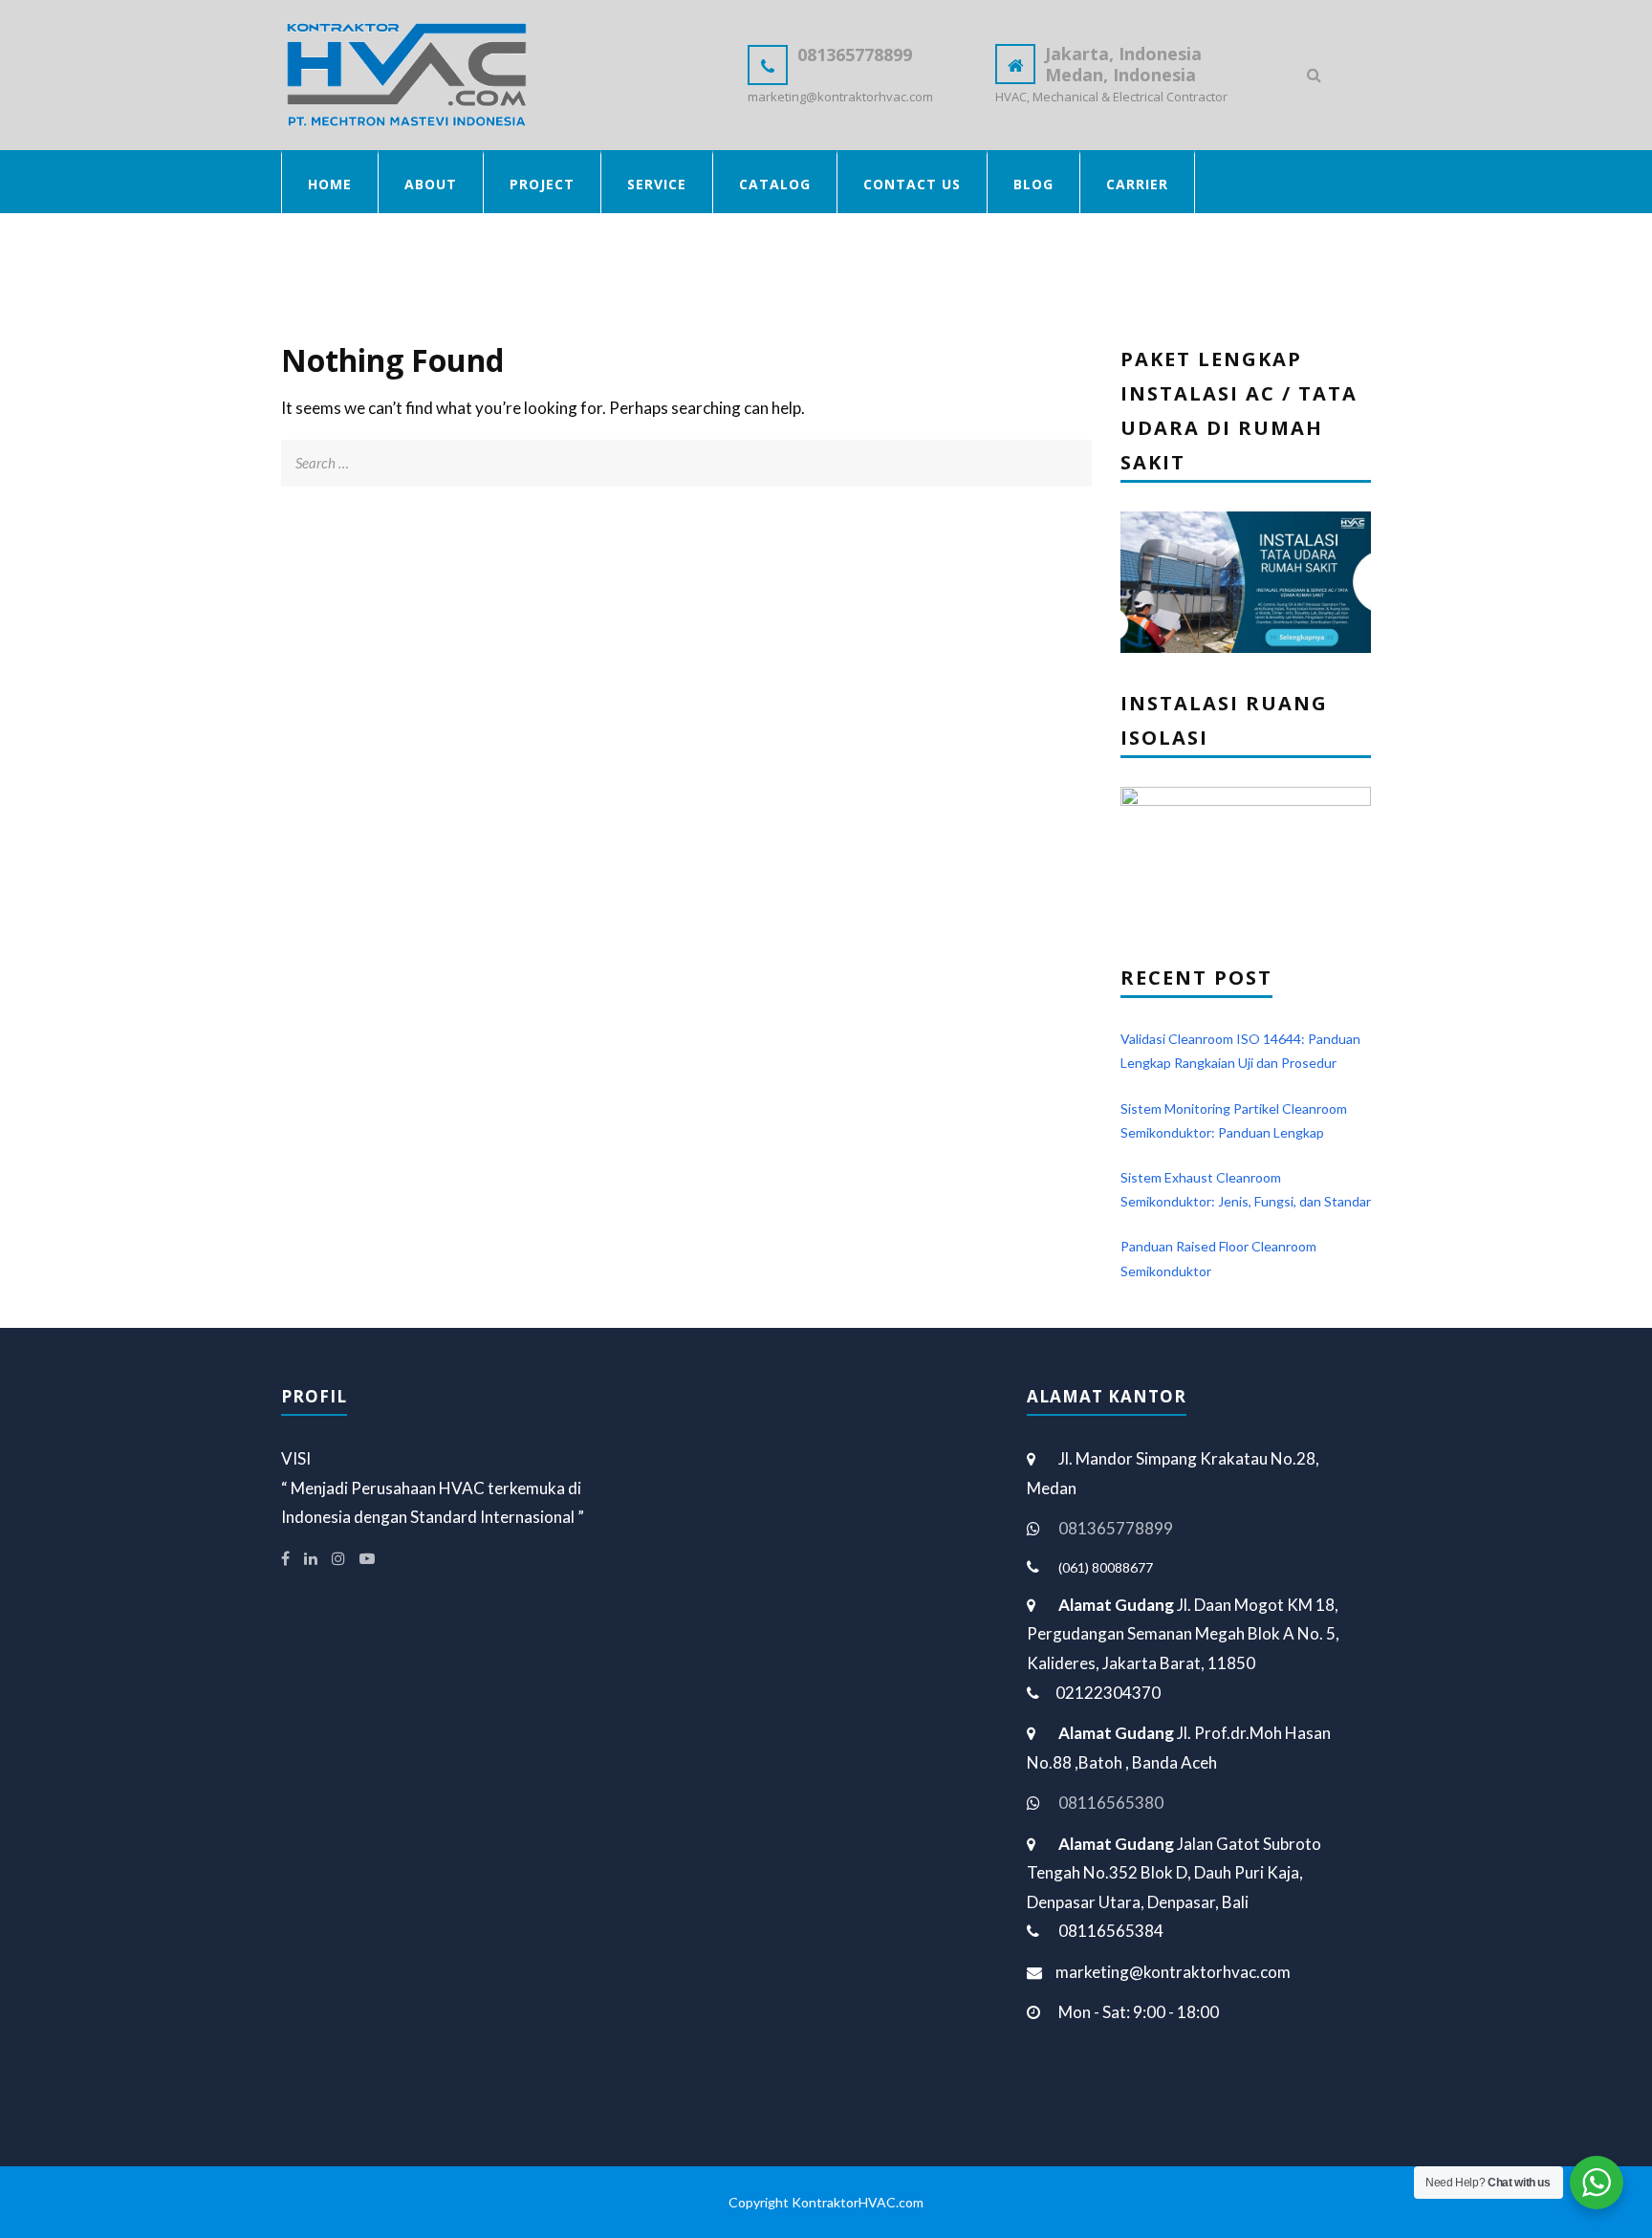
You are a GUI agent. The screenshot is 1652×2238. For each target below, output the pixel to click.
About (431, 184)
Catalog (775, 184)
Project (542, 184)
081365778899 (1116, 1528)
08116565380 (1111, 1803)
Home (330, 184)
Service (657, 184)
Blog (1033, 184)
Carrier (1137, 184)
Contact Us (912, 184)
